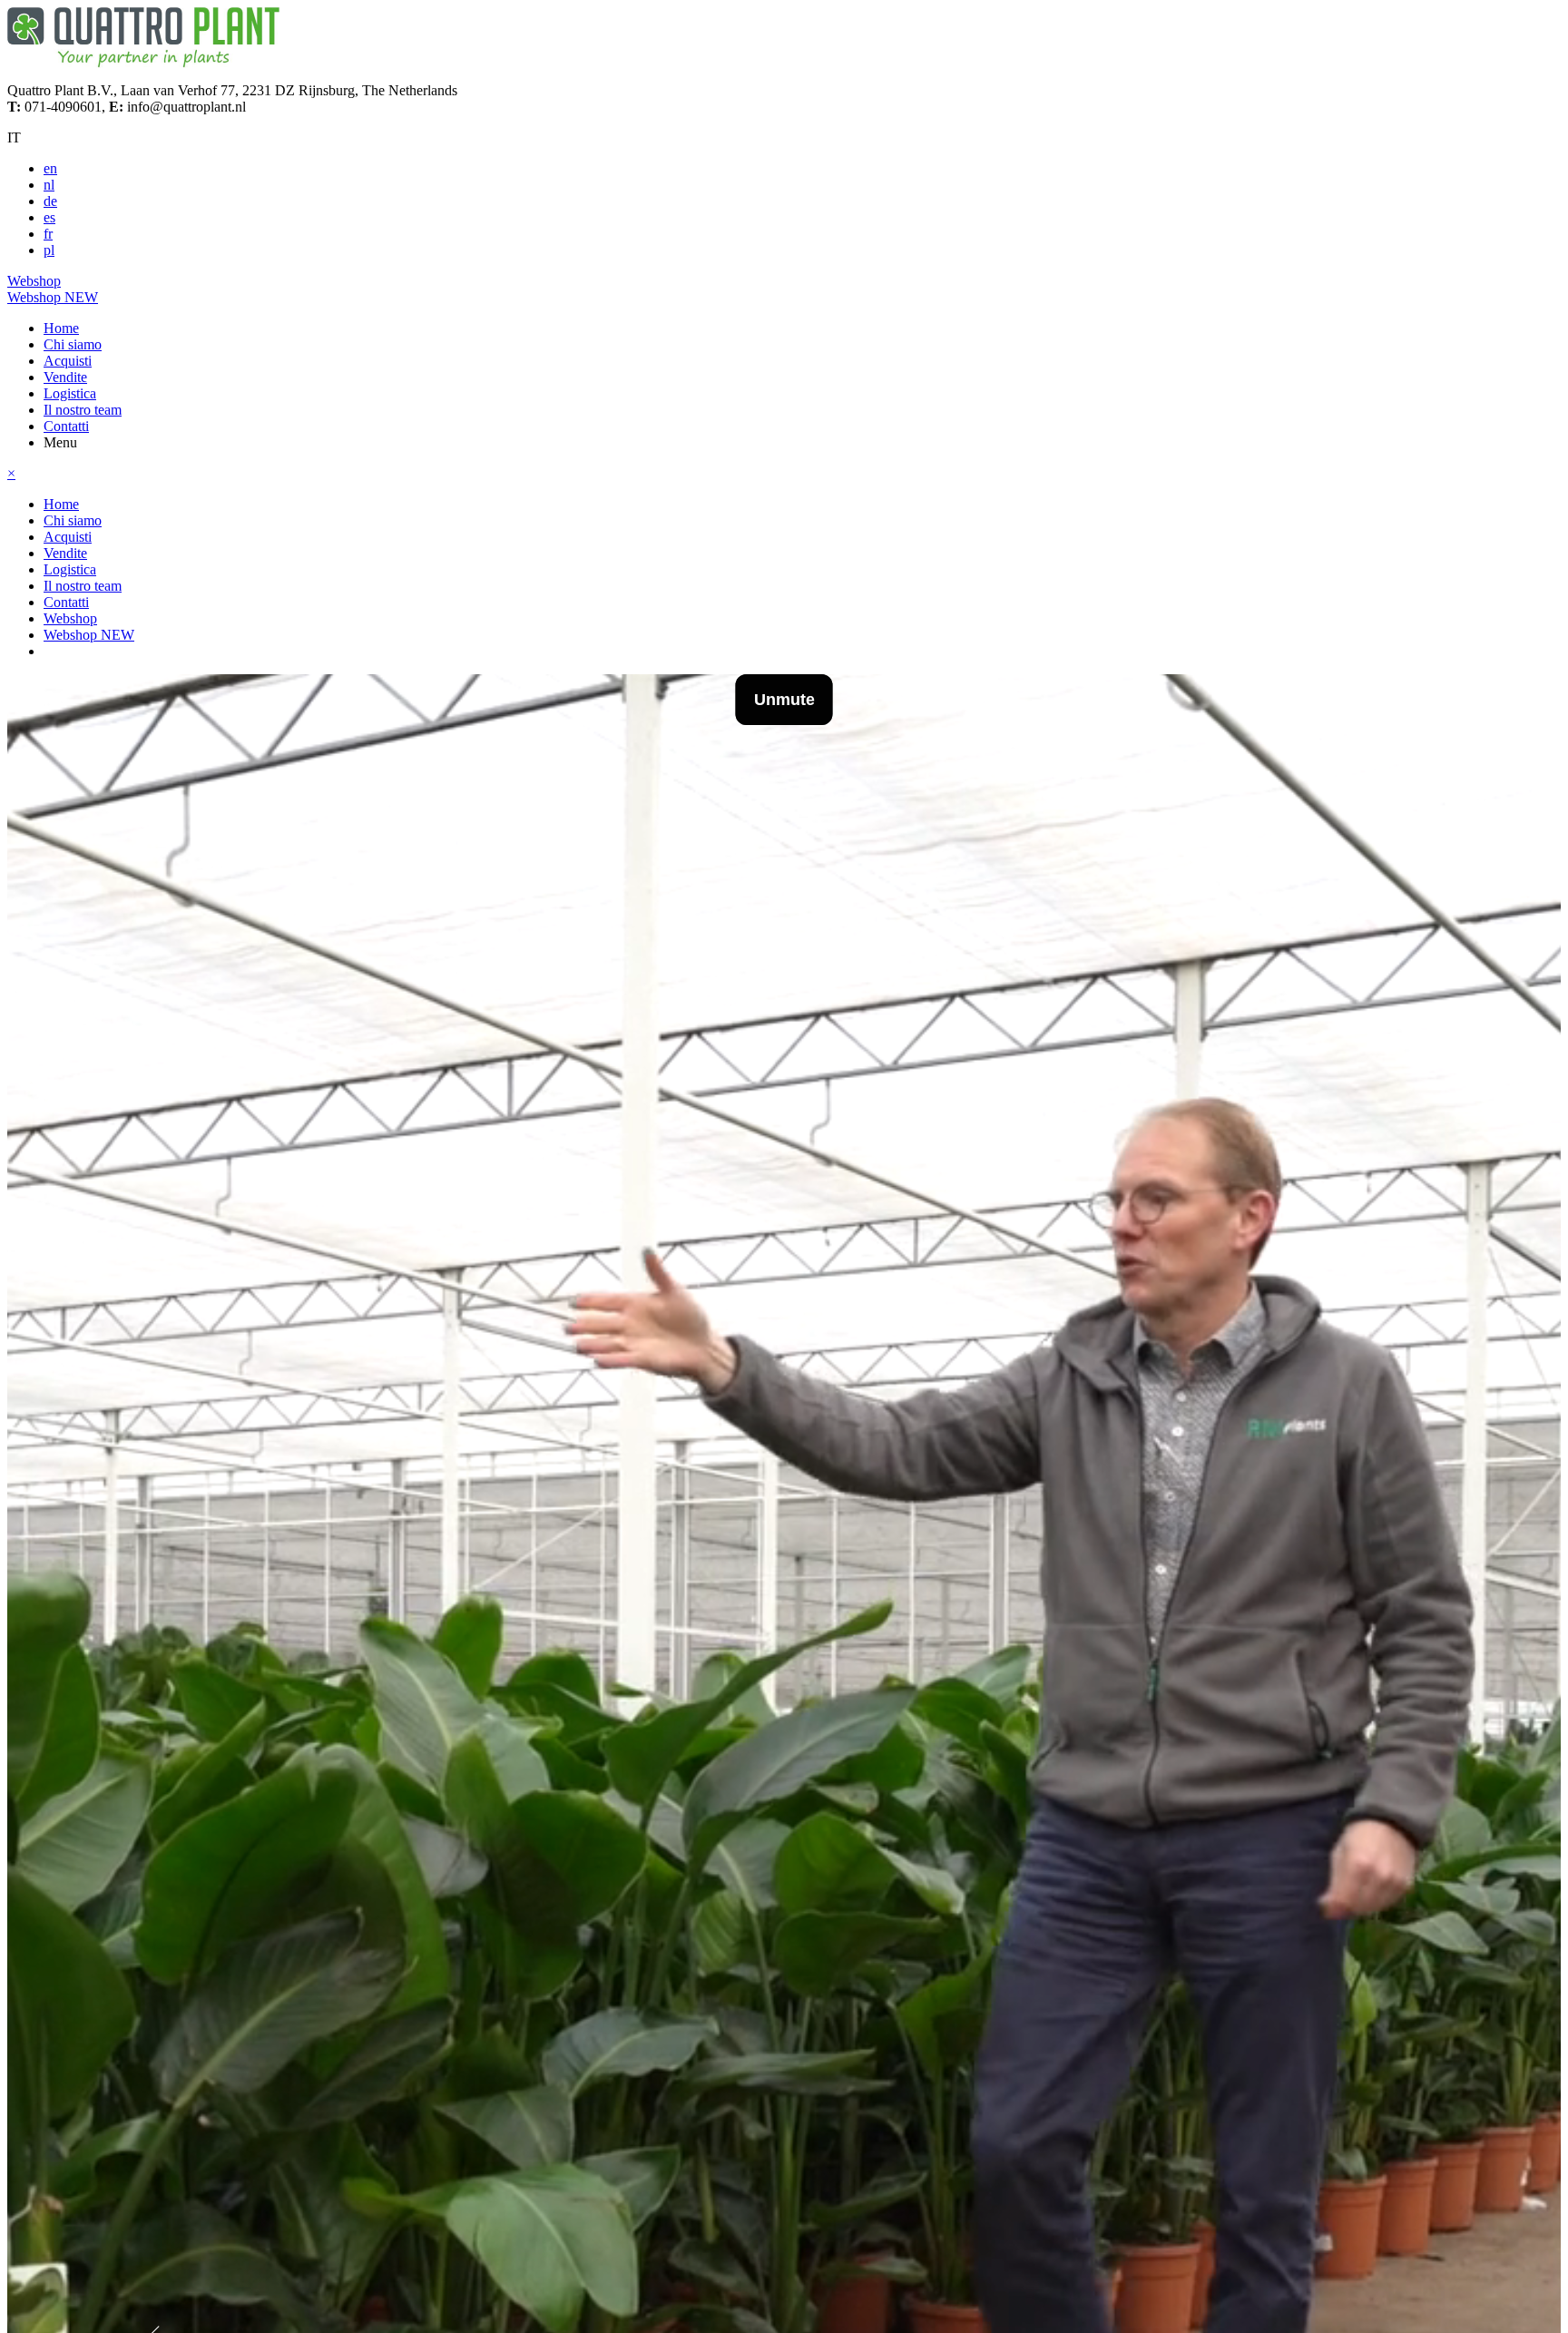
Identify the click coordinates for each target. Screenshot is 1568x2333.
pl (49, 250)
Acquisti (68, 361)
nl (49, 185)
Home (61, 328)
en (50, 168)
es (49, 217)
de (50, 201)
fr (48, 234)
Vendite (65, 377)
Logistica (70, 393)
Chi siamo (73, 344)
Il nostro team (83, 410)
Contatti (66, 426)
